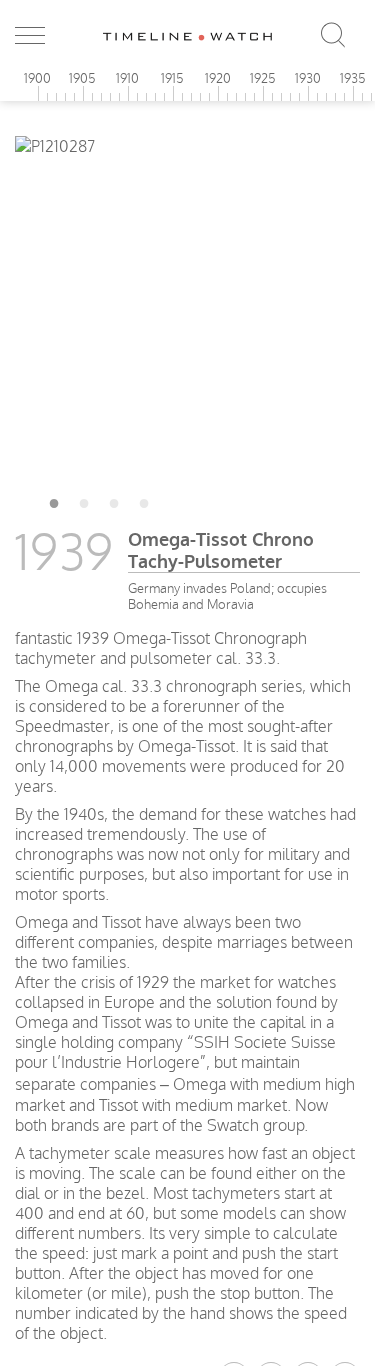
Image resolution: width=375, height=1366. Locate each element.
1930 (308, 78)
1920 (218, 78)
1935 (353, 78)
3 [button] (114, 500)
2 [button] (84, 500)
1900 (37, 78)
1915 (172, 78)
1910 (127, 78)
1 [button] (54, 500)
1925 (263, 78)
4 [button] (144, 500)
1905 (82, 78)
